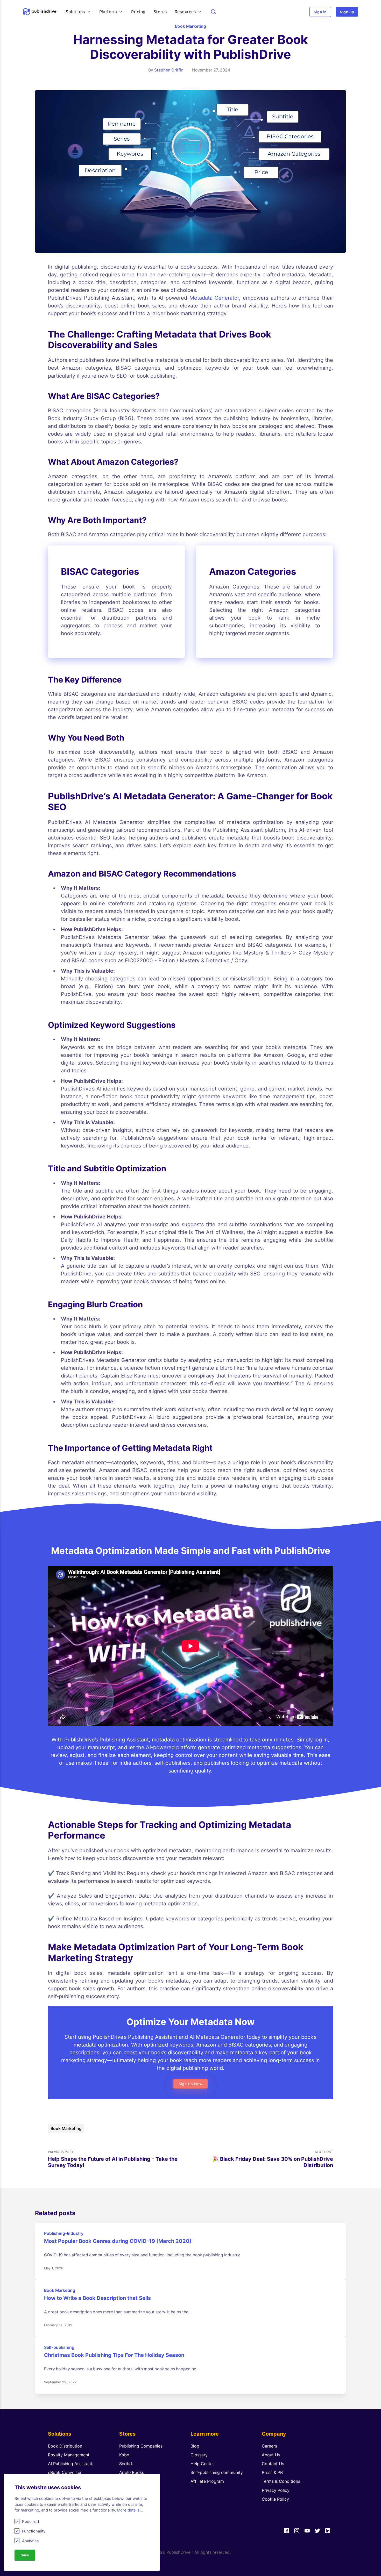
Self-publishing (59, 2347)
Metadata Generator (214, 298)
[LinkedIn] (328, 2531)
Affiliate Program (207, 2481)
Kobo (124, 2455)
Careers (269, 2446)
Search (214, 12)
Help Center (202, 2464)
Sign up (347, 12)
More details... (130, 2510)
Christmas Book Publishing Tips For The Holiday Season (114, 2355)
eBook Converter (65, 2472)
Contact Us (273, 2464)
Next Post (273, 2159)
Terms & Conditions (281, 2481)
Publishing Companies (141, 2446)
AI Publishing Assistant (70, 2464)
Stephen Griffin (169, 70)
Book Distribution (65, 2446)
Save (25, 2555)
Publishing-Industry (64, 2233)
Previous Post (113, 2159)
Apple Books (132, 2472)
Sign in (320, 12)
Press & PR (272, 2472)
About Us (271, 2455)
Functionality (34, 2531)
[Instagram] (297, 2531)
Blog (195, 2446)
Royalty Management (69, 2455)
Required (30, 2521)
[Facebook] (286, 2531)
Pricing (138, 12)
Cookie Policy (275, 2499)
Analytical (31, 2541)
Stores (160, 12)
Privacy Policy (276, 2490)
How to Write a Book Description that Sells (97, 2298)
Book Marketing (190, 26)
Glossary (199, 2455)
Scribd (126, 2464)
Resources (185, 12)
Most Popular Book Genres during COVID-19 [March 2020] (118, 2241)
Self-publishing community (217, 2472)
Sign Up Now (190, 2084)
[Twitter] (317, 2531)
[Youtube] (307, 2531)
